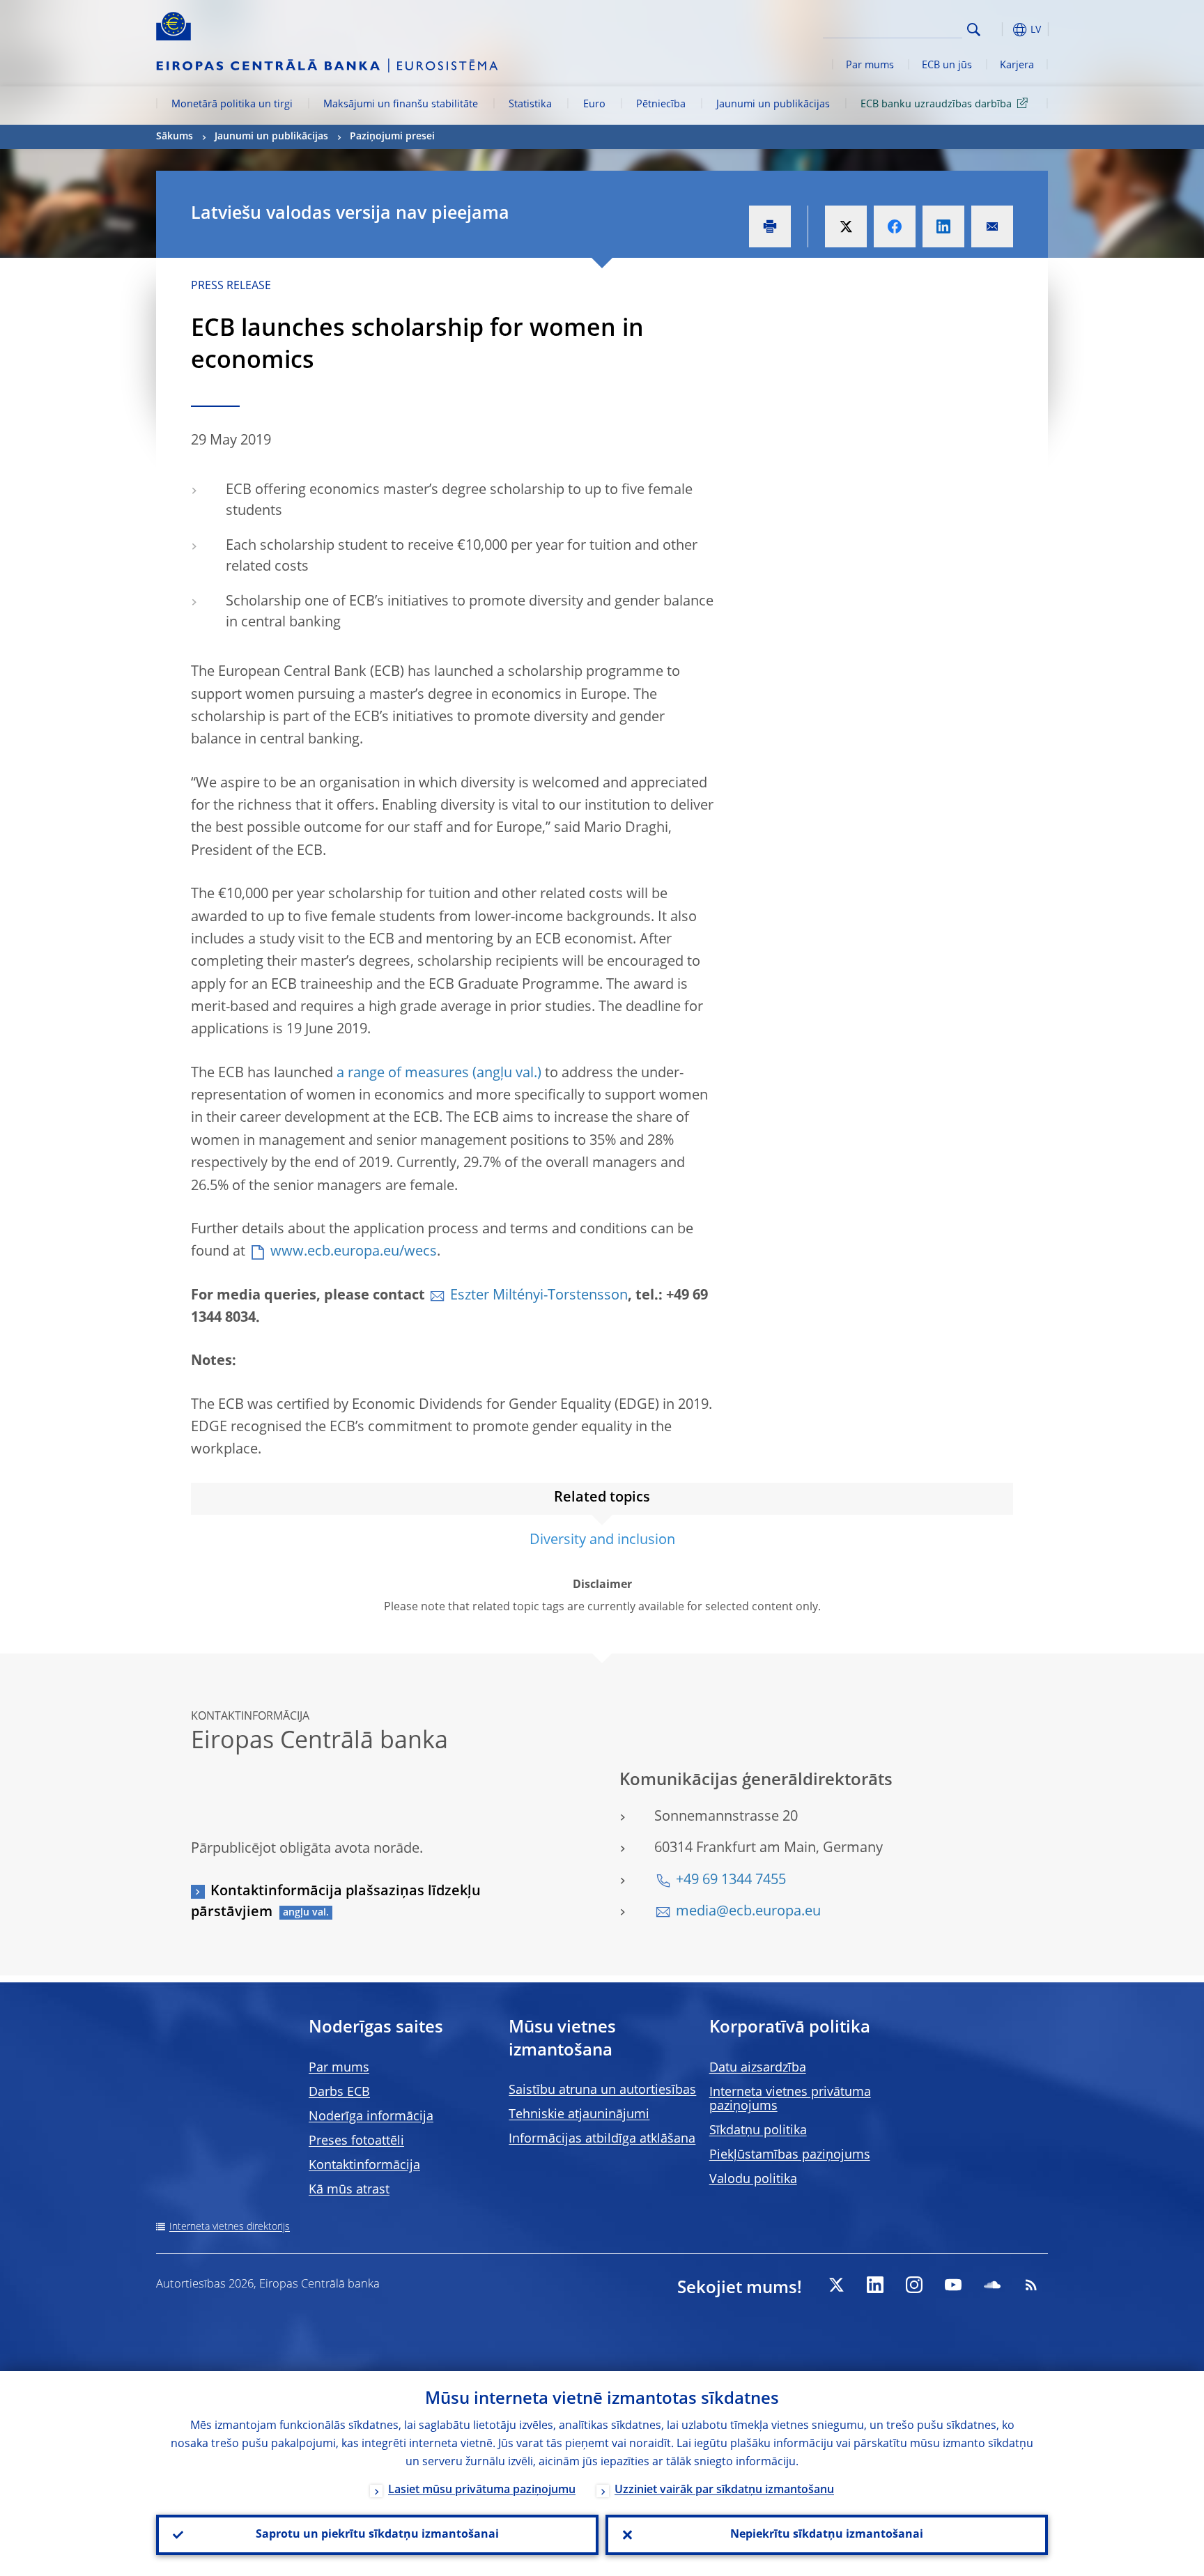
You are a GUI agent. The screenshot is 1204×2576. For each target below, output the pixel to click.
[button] (999, 30)
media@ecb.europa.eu (748, 1912)
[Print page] (770, 226)
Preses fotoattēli (356, 2141)
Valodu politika (753, 2180)
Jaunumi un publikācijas (773, 105)
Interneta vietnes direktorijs (230, 2227)
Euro (594, 105)
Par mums (870, 65)
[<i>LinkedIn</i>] (875, 2285)
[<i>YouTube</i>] (953, 2285)
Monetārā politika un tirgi (232, 105)
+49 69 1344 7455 (731, 1881)
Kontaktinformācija (364, 2166)
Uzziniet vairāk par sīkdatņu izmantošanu (724, 2490)
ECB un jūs (947, 65)
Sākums (175, 137)
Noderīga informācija (371, 2117)
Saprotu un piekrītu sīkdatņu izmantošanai (377, 2535)
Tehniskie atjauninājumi (579, 2115)
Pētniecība (661, 105)
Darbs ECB (339, 2092)
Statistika (530, 105)
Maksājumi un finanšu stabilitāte (401, 105)
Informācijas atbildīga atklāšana (602, 2139)
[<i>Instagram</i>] (914, 2285)
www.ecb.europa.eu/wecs (354, 1252)
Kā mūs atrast (349, 2190)
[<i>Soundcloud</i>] (992, 2285)
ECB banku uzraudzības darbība (936, 105)
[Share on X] (846, 226)
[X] (836, 2285)
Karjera (1017, 65)
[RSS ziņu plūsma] (1031, 2285)
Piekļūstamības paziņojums (790, 2155)
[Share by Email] (992, 226)
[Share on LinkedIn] (943, 226)
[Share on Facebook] (895, 226)
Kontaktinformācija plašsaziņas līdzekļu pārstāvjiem (336, 1902)
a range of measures (403, 1074)
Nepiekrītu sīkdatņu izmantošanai (827, 2535)
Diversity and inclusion (602, 1541)
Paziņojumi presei (392, 137)
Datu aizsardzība (758, 2068)
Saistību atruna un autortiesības (602, 2090)
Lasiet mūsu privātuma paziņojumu (482, 2490)
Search (974, 30)
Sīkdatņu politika (758, 2131)
